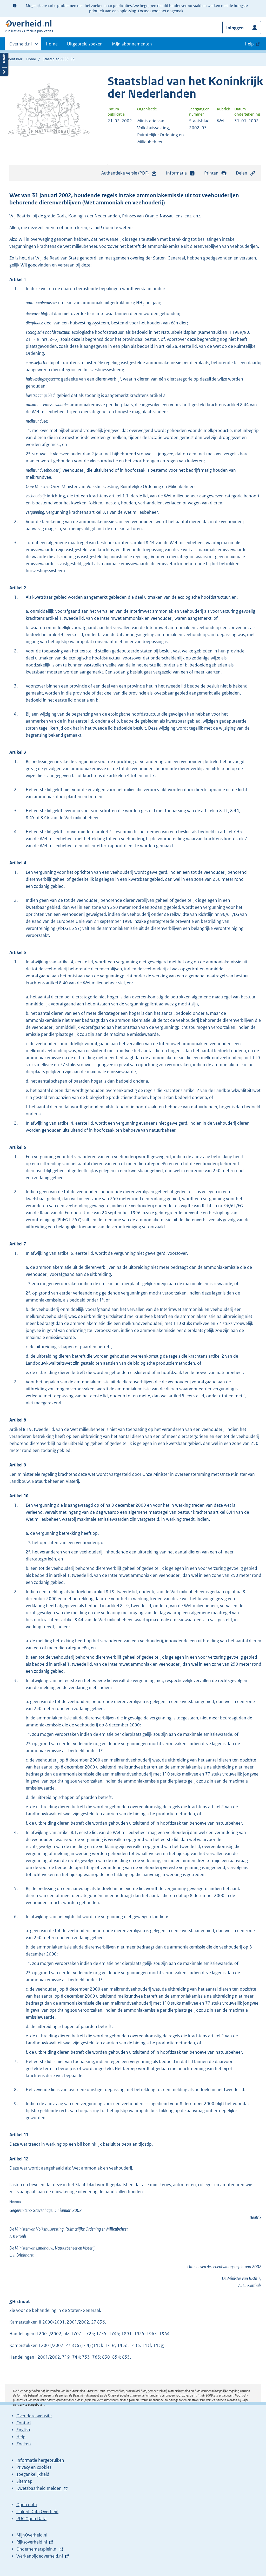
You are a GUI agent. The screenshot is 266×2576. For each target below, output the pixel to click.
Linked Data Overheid (37, 2512)
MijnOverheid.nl (32, 2535)
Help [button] (249, 44)
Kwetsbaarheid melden (39, 2488)
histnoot (15, 2202)
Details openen (4, 63)
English (23, 2430)
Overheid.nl (21, 46)
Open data (27, 2505)
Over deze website (34, 2416)
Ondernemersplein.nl (37, 2549)
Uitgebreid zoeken (85, 44)
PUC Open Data (31, 2519)
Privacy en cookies (34, 2467)
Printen (211, 173)
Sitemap (24, 2481)
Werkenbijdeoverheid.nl (40, 2556)
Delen (242, 173)
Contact (24, 2423)
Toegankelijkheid (33, 2474)
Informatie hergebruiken (40, 2460)
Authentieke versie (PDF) (126, 175)
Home (52, 44)
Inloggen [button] (235, 28)
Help (21, 2437)
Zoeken (24, 2444)
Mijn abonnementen (132, 44)
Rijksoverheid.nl (32, 2542)
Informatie (176, 173)
